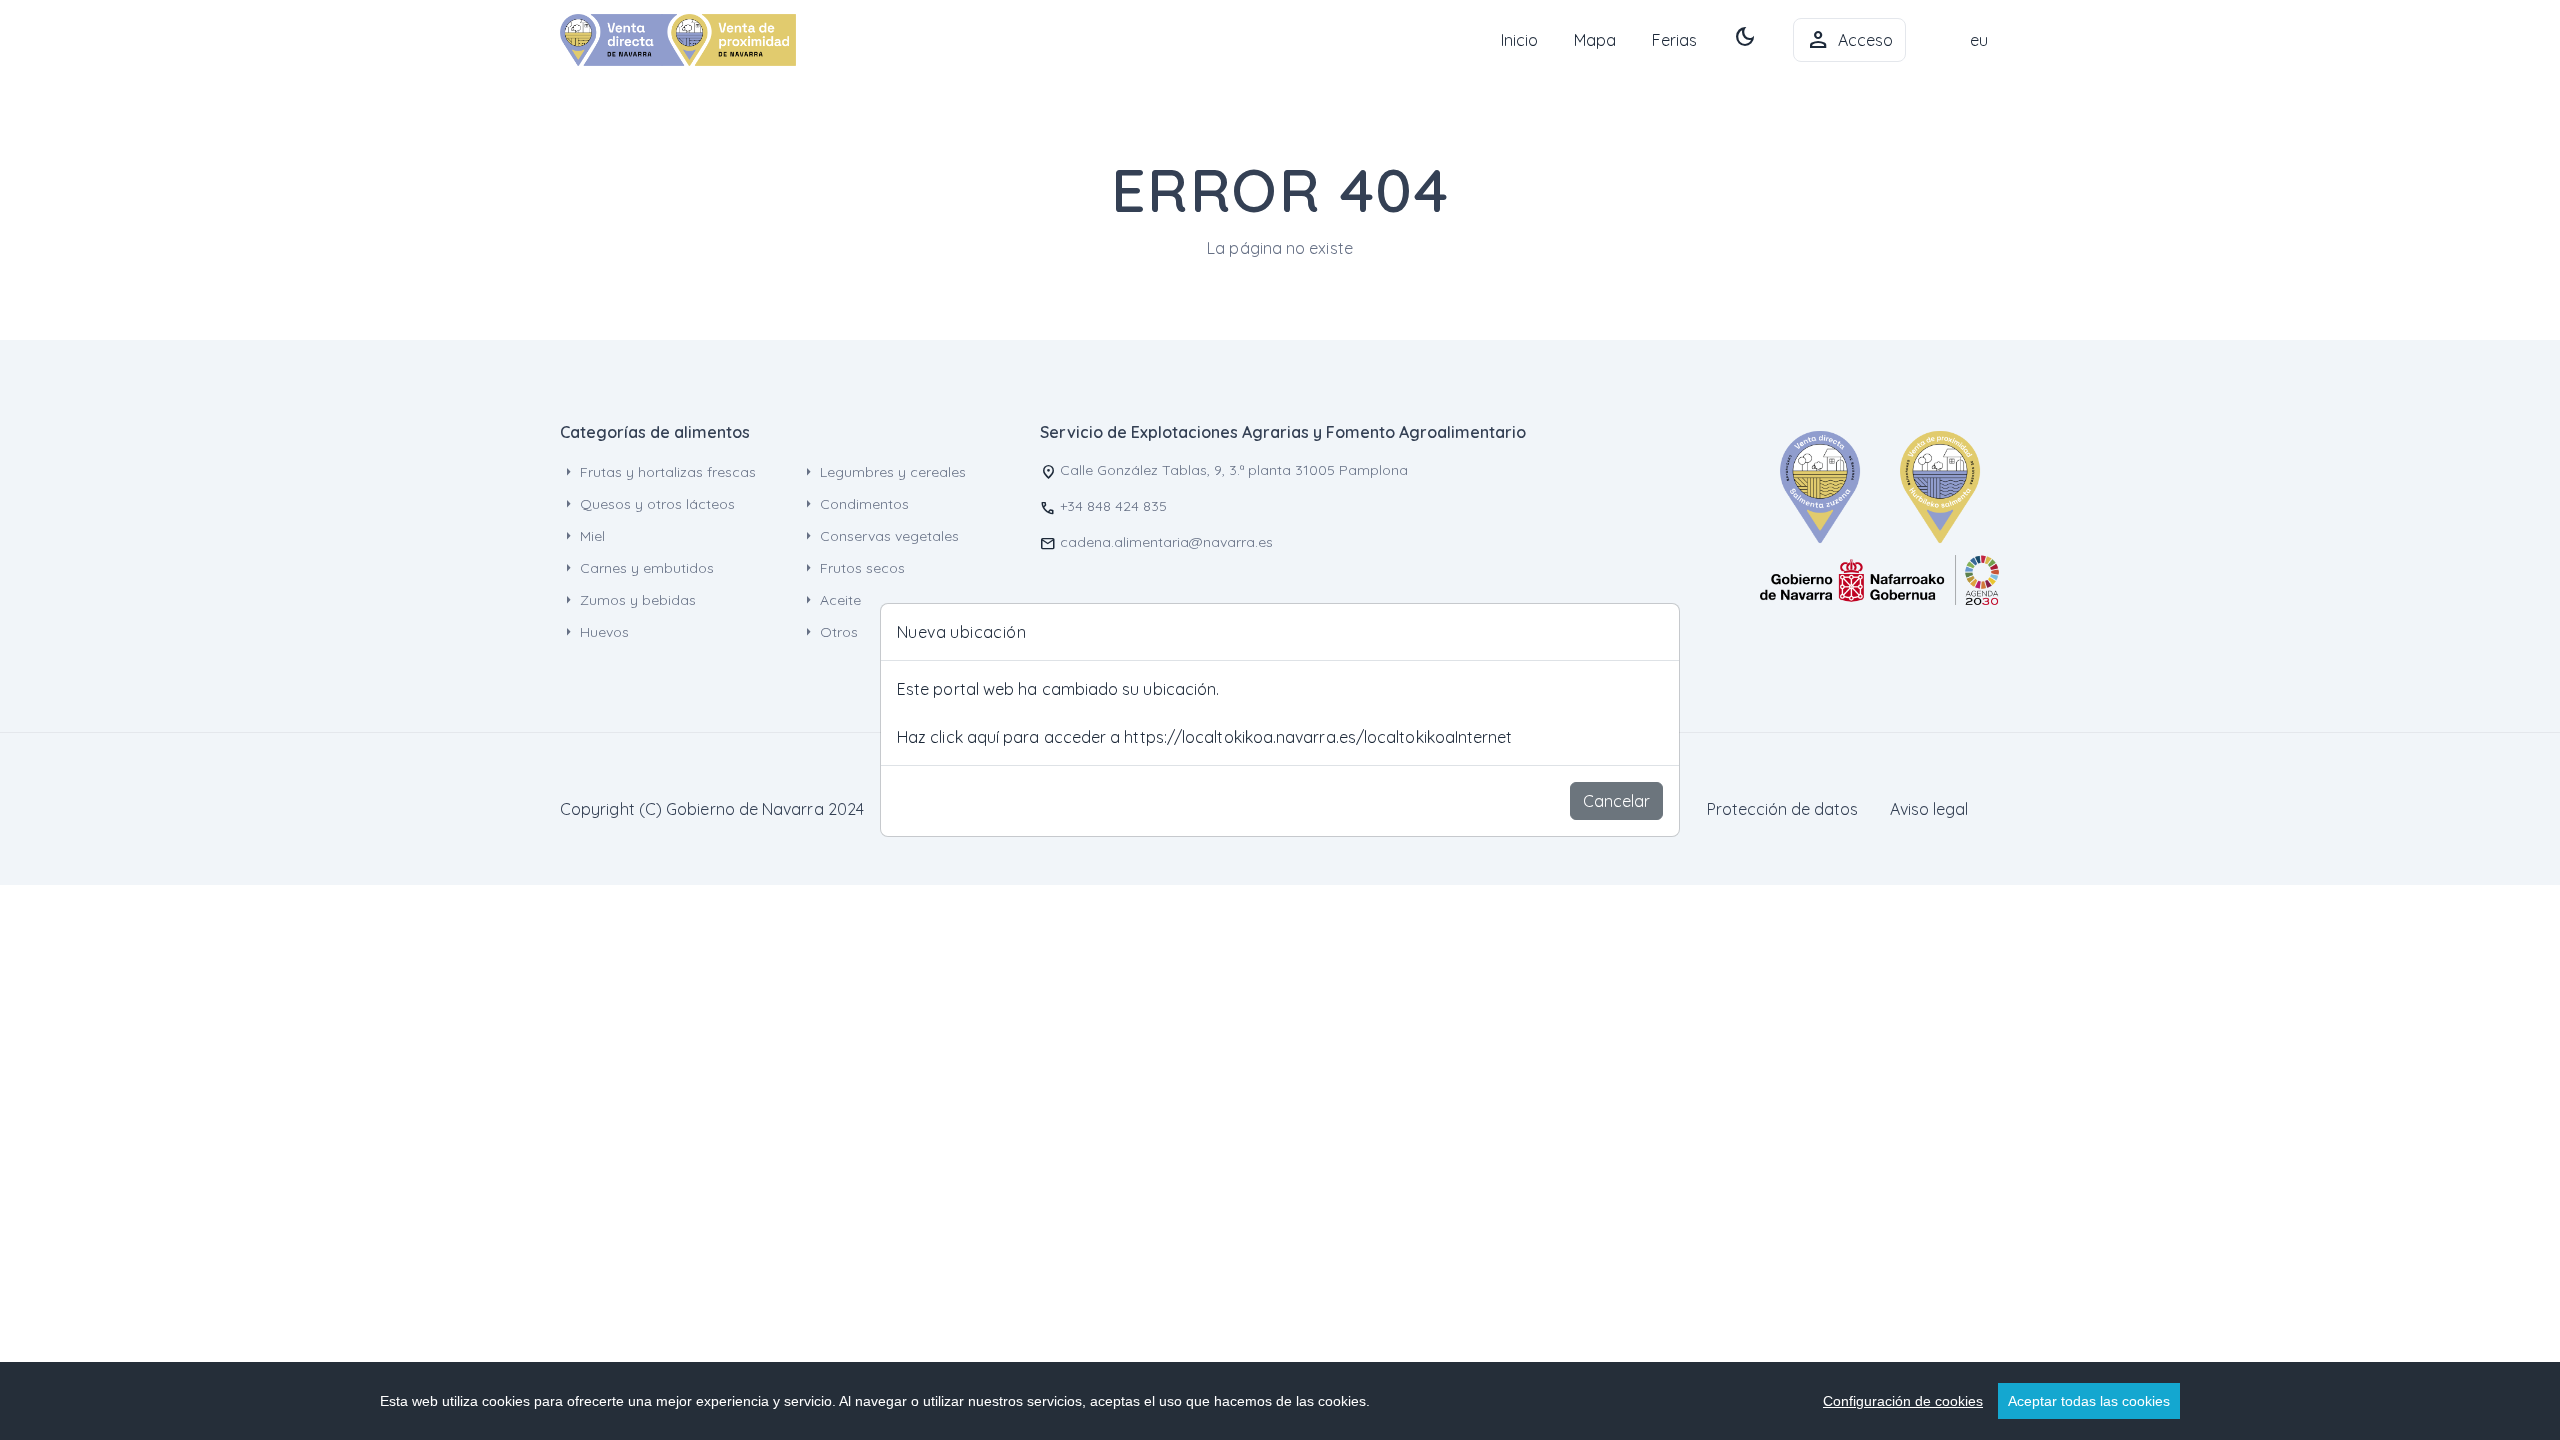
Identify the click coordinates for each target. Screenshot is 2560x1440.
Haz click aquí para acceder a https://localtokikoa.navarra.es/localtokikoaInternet (1205, 737)
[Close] (1655, 632)
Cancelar (1616, 801)
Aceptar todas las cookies (2089, 1401)
